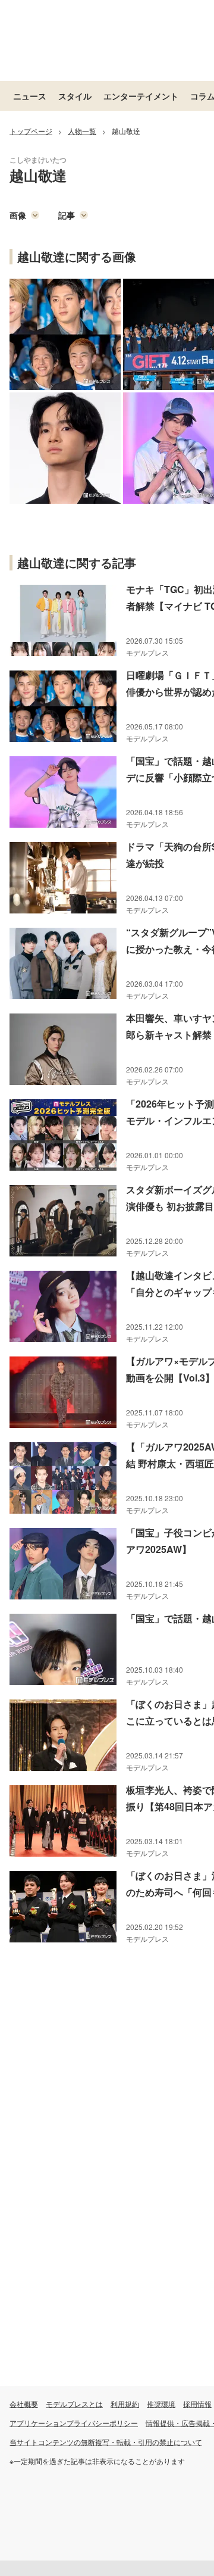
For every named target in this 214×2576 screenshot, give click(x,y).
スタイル (75, 96)
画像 (18, 215)
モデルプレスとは (74, 2404)
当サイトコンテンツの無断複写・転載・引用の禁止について (106, 2442)
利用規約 (125, 2404)
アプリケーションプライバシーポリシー (74, 2423)
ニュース (30, 96)
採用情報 (197, 2404)
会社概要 (24, 2404)
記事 (67, 215)
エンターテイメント (141, 96)
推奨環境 (161, 2404)
